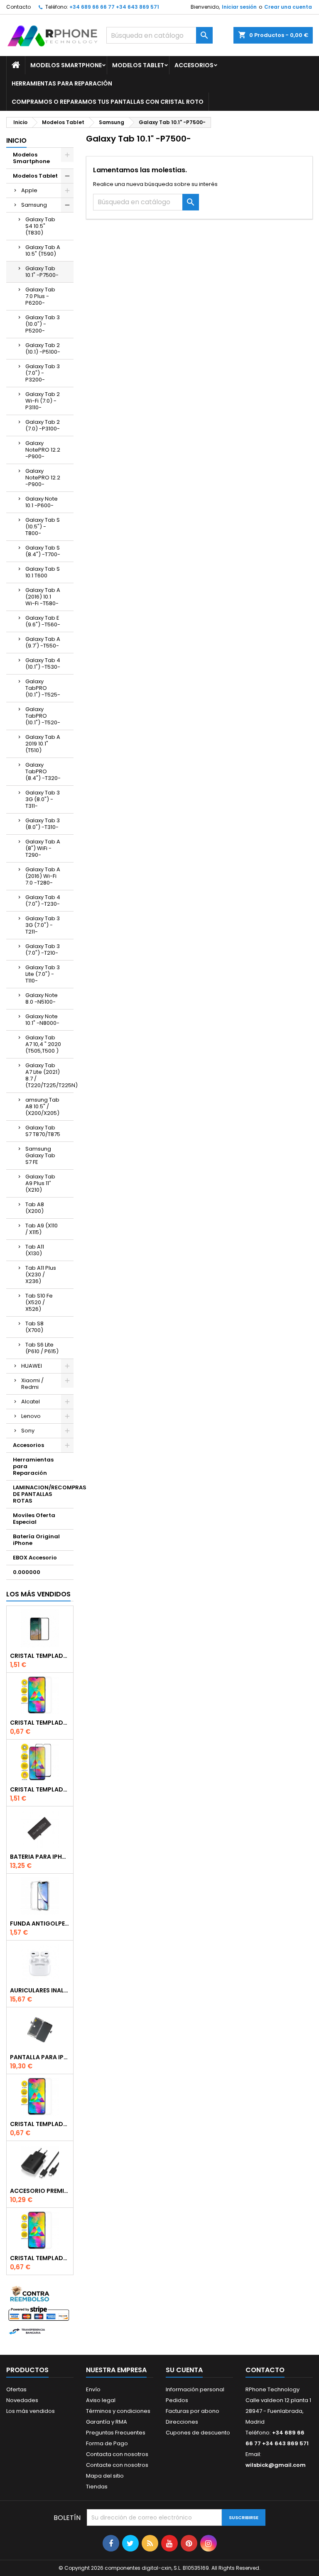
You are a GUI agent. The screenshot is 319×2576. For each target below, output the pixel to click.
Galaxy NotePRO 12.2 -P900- (43, 450)
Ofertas (16, 2389)
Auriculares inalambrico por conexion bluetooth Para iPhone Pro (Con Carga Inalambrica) (40, 1990)
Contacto (18, 7)
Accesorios (194, 65)
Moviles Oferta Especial (34, 1519)
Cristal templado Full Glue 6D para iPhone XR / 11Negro (40, 1789)
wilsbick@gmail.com (276, 2465)
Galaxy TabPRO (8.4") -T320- (43, 771)
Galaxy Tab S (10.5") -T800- (43, 527)
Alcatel (31, 1402)
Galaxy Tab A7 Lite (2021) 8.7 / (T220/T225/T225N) (49, 1075)
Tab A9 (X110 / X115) (42, 1229)
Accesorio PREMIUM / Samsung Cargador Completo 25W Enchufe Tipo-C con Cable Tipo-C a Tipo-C (40, 2191)
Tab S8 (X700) (34, 1327)
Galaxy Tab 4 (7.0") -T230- (43, 901)
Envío (93, 2389)
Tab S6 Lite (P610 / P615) (42, 1348)
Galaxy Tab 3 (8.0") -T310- (43, 824)
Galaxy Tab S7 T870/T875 (43, 1131)
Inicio (16, 141)
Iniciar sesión (239, 7)
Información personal (195, 2389)
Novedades (22, 2400)
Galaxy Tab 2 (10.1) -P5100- (43, 348)
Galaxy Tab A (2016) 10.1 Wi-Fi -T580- (43, 597)
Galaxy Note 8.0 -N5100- (42, 998)
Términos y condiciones (118, 2411)
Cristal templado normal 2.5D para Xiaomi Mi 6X (40, 1723)
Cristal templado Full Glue (40, 1656)
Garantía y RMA (107, 2422)
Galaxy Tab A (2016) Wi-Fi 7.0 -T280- (43, 876)
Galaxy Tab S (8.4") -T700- (43, 551)
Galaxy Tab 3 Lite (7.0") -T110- (43, 974)
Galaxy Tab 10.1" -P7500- (42, 272)
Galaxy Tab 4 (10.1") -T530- (43, 664)
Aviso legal (101, 2400)
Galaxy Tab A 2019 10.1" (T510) (43, 744)
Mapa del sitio (105, 2476)
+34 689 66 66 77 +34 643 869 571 (114, 7)
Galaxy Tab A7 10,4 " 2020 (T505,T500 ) (43, 1044)
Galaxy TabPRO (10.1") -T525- (43, 688)
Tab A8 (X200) (35, 1208)
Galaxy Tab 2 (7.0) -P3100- (43, 425)
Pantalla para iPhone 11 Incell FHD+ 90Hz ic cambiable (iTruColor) (40, 2057)
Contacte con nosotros (117, 2465)
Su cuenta (184, 2370)
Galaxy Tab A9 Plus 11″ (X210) (40, 1183)
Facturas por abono (193, 2411)
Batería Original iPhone (36, 1540)
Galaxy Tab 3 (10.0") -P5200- (43, 324)
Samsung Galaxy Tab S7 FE (40, 1155)
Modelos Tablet (138, 65)
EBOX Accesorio (35, 1558)
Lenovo (31, 1416)
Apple (29, 190)
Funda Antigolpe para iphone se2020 (40, 1923)
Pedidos (177, 2400)
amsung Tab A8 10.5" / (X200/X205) (42, 1106)
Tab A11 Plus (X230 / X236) (41, 1275)
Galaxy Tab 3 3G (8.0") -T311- (43, 799)
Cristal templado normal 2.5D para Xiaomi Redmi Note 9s (40, 2124)
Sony (28, 1431)
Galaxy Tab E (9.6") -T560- (43, 621)
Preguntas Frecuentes (116, 2433)
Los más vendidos (38, 1594)
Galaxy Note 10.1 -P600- (42, 502)
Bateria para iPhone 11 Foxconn (40, 1857)
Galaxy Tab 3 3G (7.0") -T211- (43, 925)
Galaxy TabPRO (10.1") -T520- (43, 716)
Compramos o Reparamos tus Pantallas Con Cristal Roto (108, 102)
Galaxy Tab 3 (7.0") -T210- (43, 950)
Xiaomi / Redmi (32, 1384)
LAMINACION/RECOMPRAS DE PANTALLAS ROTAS (43, 1494)
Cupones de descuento (198, 2433)
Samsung (34, 205)
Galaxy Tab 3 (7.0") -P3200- (43, 373)
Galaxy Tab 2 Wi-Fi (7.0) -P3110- (43, 401)
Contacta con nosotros (117, 2454)
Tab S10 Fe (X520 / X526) (39, 1302)
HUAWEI (32, 1366)
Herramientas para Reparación (62, 83)
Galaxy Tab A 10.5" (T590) (43, 251)
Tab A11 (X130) (35, 1250)
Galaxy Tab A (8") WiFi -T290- (43, 848)
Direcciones (182, 2422)
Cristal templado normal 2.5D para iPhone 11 (40, 2258)
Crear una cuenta (288, 7)
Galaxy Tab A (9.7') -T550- (43, 642)
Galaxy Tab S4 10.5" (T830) (40, 226)
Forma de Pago (107, 2443)
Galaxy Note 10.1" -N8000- (42, 1020)
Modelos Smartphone (66, 65)
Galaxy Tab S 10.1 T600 (43, 572)
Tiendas (97, 2487)
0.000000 (27, 1572)
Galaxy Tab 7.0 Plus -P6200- (40, 296)
